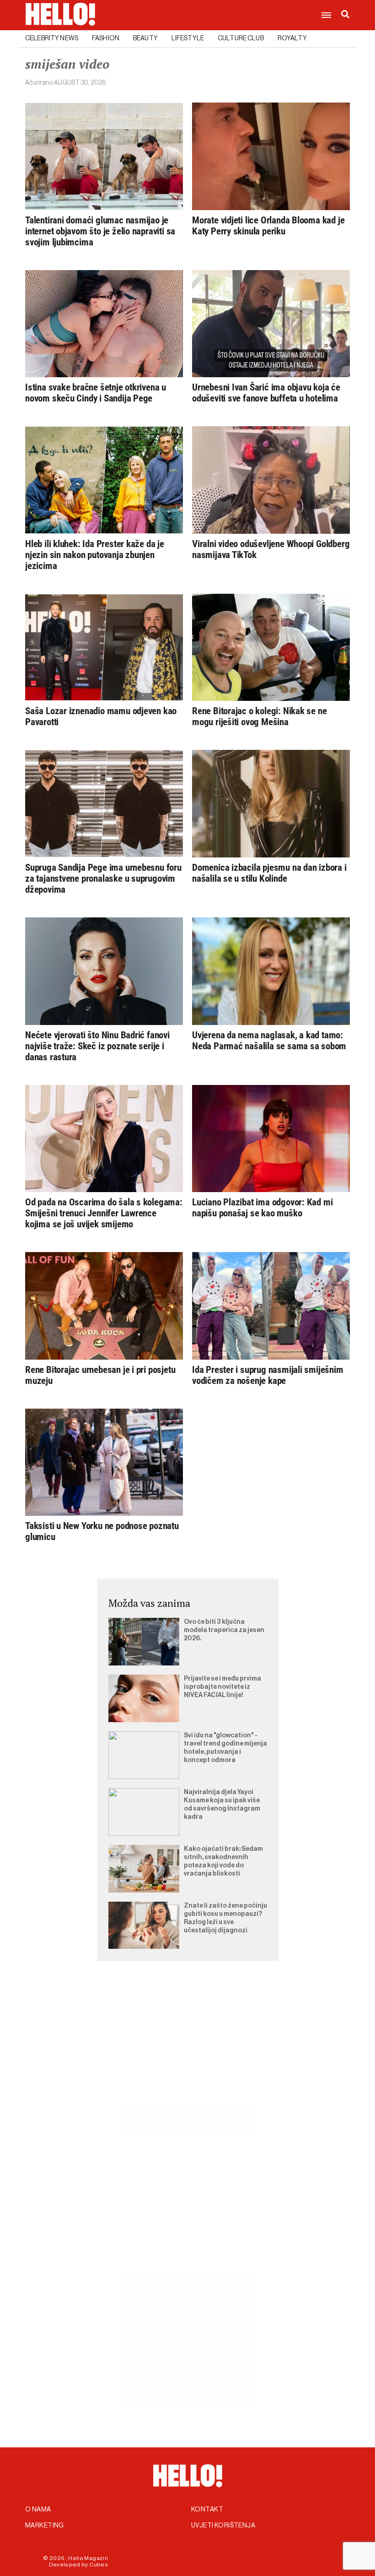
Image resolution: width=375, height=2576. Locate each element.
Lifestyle (188, 38)
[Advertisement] (187, 2046)
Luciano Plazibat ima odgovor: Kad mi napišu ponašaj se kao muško (262, 1208)
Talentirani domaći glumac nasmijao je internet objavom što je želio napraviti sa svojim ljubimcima (100, 231)
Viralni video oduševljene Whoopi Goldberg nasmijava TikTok (271, 549)
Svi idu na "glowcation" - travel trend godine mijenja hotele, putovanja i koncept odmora (225, 1748)
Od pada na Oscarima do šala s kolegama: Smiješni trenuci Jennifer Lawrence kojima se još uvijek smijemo (104, 1213)
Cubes (99, 2565)
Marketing (45, 2526)
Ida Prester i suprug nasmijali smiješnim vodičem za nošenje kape (268, 1375)
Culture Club (241, 38)
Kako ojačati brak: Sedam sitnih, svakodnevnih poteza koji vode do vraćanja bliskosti (223, 1861)
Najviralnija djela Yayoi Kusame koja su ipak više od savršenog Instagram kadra (222, 1805)
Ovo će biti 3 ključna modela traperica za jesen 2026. (224, 1630)
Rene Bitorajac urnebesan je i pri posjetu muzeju (100, 1375)
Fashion (106, 38)
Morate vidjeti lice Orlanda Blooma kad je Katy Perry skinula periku (268, 226)
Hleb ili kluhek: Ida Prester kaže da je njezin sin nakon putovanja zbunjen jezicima (95, 555)
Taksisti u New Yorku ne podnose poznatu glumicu (102, 1531)
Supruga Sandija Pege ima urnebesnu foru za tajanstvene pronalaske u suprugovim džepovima (103, 879)
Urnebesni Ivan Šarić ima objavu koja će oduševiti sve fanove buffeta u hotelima (266, 393)
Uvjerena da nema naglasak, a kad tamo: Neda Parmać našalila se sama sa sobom (269, 1041)
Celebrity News (52, 38)
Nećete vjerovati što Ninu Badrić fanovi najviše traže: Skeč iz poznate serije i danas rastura (97, 1046)
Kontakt (207, 2510)
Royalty (292, 38)
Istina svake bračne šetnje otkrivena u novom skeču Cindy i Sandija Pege (96, 393)
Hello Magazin (88, 2558)
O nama (38, 2510)
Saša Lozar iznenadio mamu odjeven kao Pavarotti (101, 716)
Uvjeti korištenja (223, 2526)
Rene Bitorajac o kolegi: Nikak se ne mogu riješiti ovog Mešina (259, 716)
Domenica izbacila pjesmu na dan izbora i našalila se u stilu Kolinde (269, 873)
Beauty (145, 38)
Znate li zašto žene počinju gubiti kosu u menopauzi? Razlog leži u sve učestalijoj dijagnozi (225, 1918)
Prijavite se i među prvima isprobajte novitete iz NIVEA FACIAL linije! (222, 1687)
